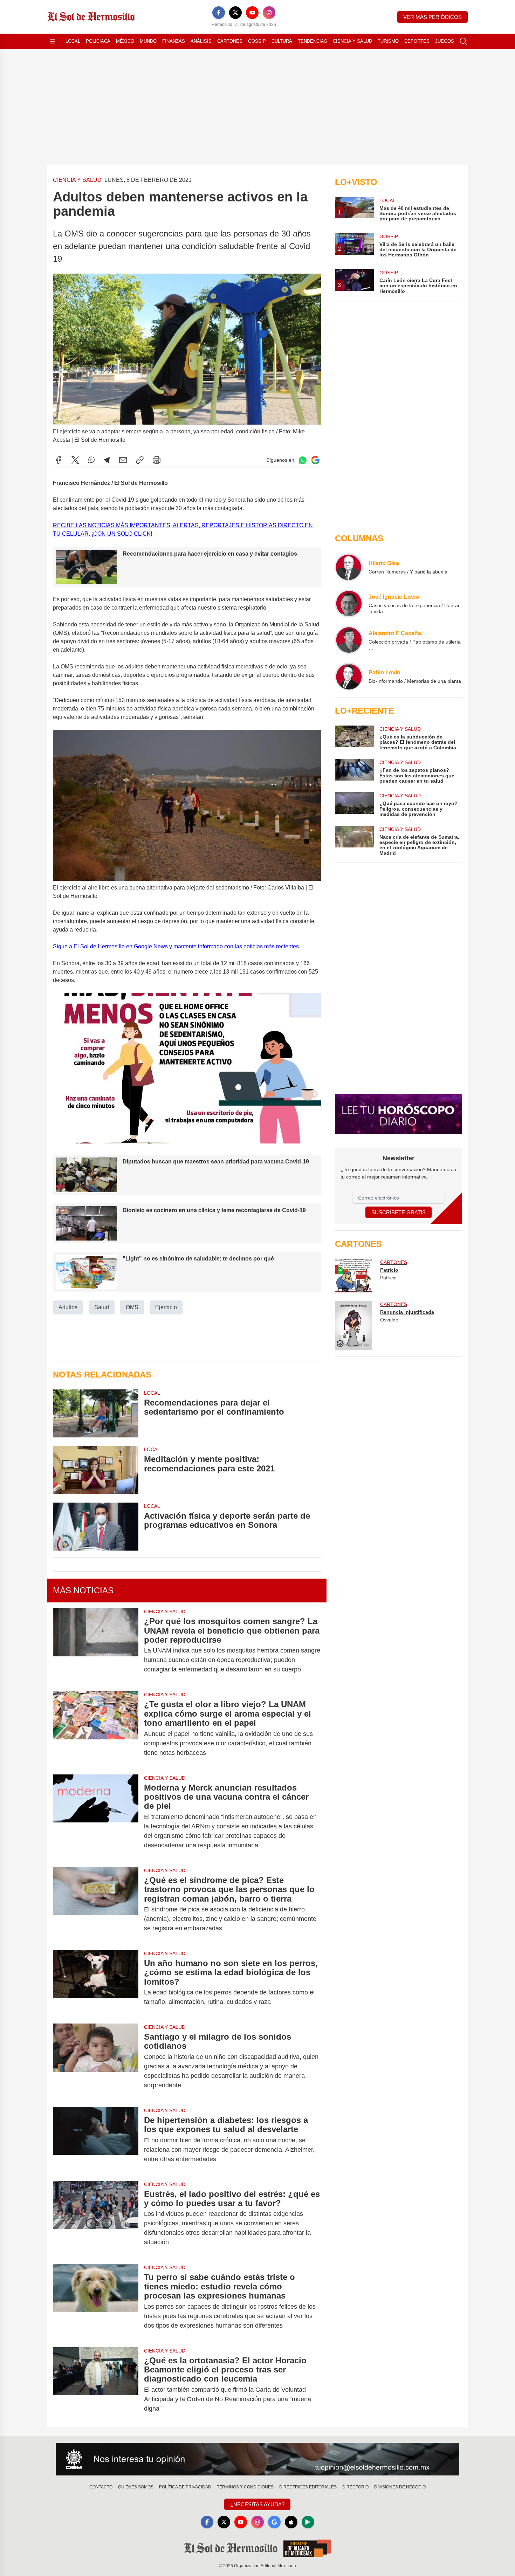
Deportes (417, 41)
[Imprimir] (157, 460)
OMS (132, 1307)
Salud (102, 1307)
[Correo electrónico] (123, 460)
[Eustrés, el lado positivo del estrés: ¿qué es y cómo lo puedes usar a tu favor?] (96, 2218)
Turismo (388, 41)
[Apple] (291, 2522)
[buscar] (463, 41)
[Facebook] (219, 13)
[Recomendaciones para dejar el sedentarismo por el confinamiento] (96, 1413)
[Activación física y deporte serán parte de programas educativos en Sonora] (96, 1527)
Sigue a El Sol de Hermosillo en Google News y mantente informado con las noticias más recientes (176, 946)
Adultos (68, 1307)
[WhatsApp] (91, 460)
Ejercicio (166, 1307)
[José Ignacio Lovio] (349, 604)
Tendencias (313, 41)
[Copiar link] (140, 460)
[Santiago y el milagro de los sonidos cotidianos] (96, 2061)
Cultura (282, 41)
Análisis (201, 41)
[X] (235, 13)
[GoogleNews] (274, 2522)
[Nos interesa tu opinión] (257, 2459)
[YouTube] (252, 13)
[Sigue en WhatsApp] (303, 460)
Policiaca (98, 41)
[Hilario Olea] (349, 567)
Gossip (257, 41)
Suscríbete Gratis (399, 1212)
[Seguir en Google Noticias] (315, 460)
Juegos (445, 41)
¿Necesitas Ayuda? (257, 2504)
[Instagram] (269, 13)
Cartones (230, 41)
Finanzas (174, 41)
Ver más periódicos (432, 17)
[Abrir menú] (52, 41)
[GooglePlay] (308, 2522)
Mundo (148, 41)
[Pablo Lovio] (349, 676)
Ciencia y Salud (352, 41)
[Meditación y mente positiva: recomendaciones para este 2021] (96, 1470)
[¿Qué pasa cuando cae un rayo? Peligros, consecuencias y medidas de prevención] (354, 805)
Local (73, 41)
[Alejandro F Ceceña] (349, 640)
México (125, 41)
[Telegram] (107, 460)
